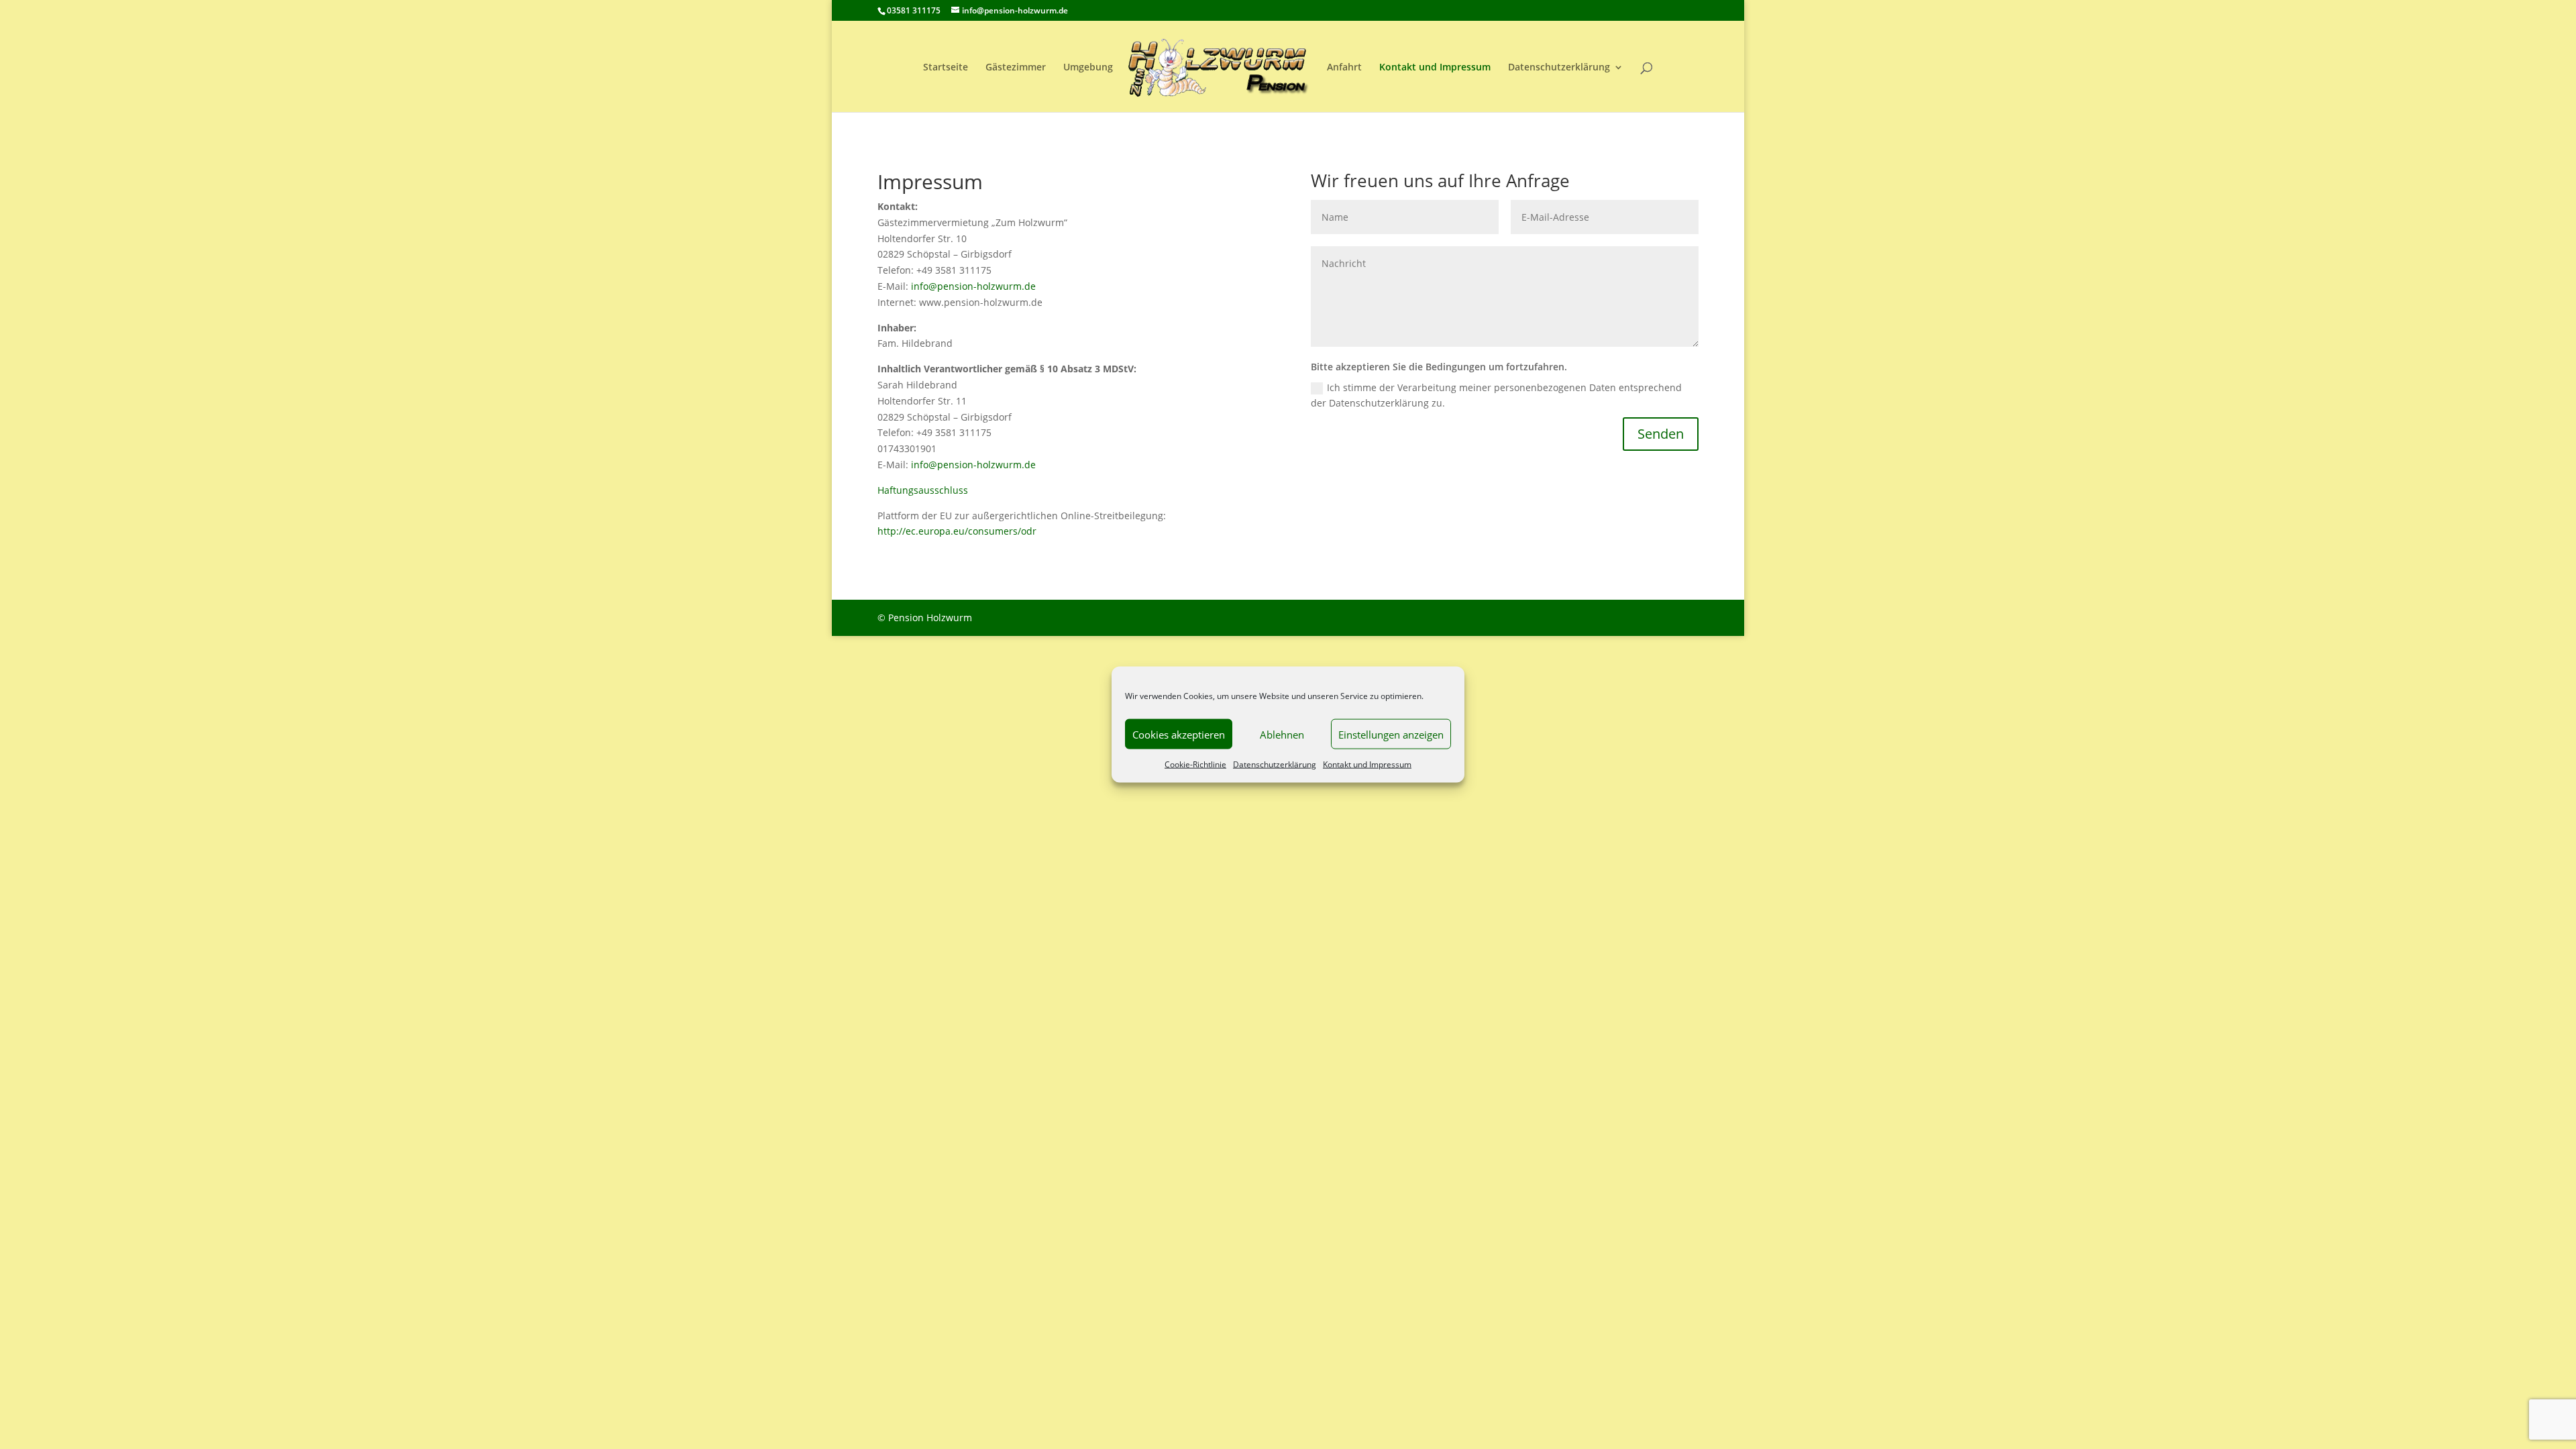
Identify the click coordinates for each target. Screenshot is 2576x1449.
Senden (1661, 434)
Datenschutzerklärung (1275, 764)
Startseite (946, 68)
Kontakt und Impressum (1367, 764)
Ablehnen (1282, 734)
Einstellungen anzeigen (1391, 734)
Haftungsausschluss (923, 490)
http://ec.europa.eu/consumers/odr (957, 531)
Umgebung (1088, 68)
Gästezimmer (1016, 68)
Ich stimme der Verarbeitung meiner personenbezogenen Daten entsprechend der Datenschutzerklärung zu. (1496, 395)
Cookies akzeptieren (1179, 734)
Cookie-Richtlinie (1195, 764)
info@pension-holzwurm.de (973, 286)
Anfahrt (1344, 68)
